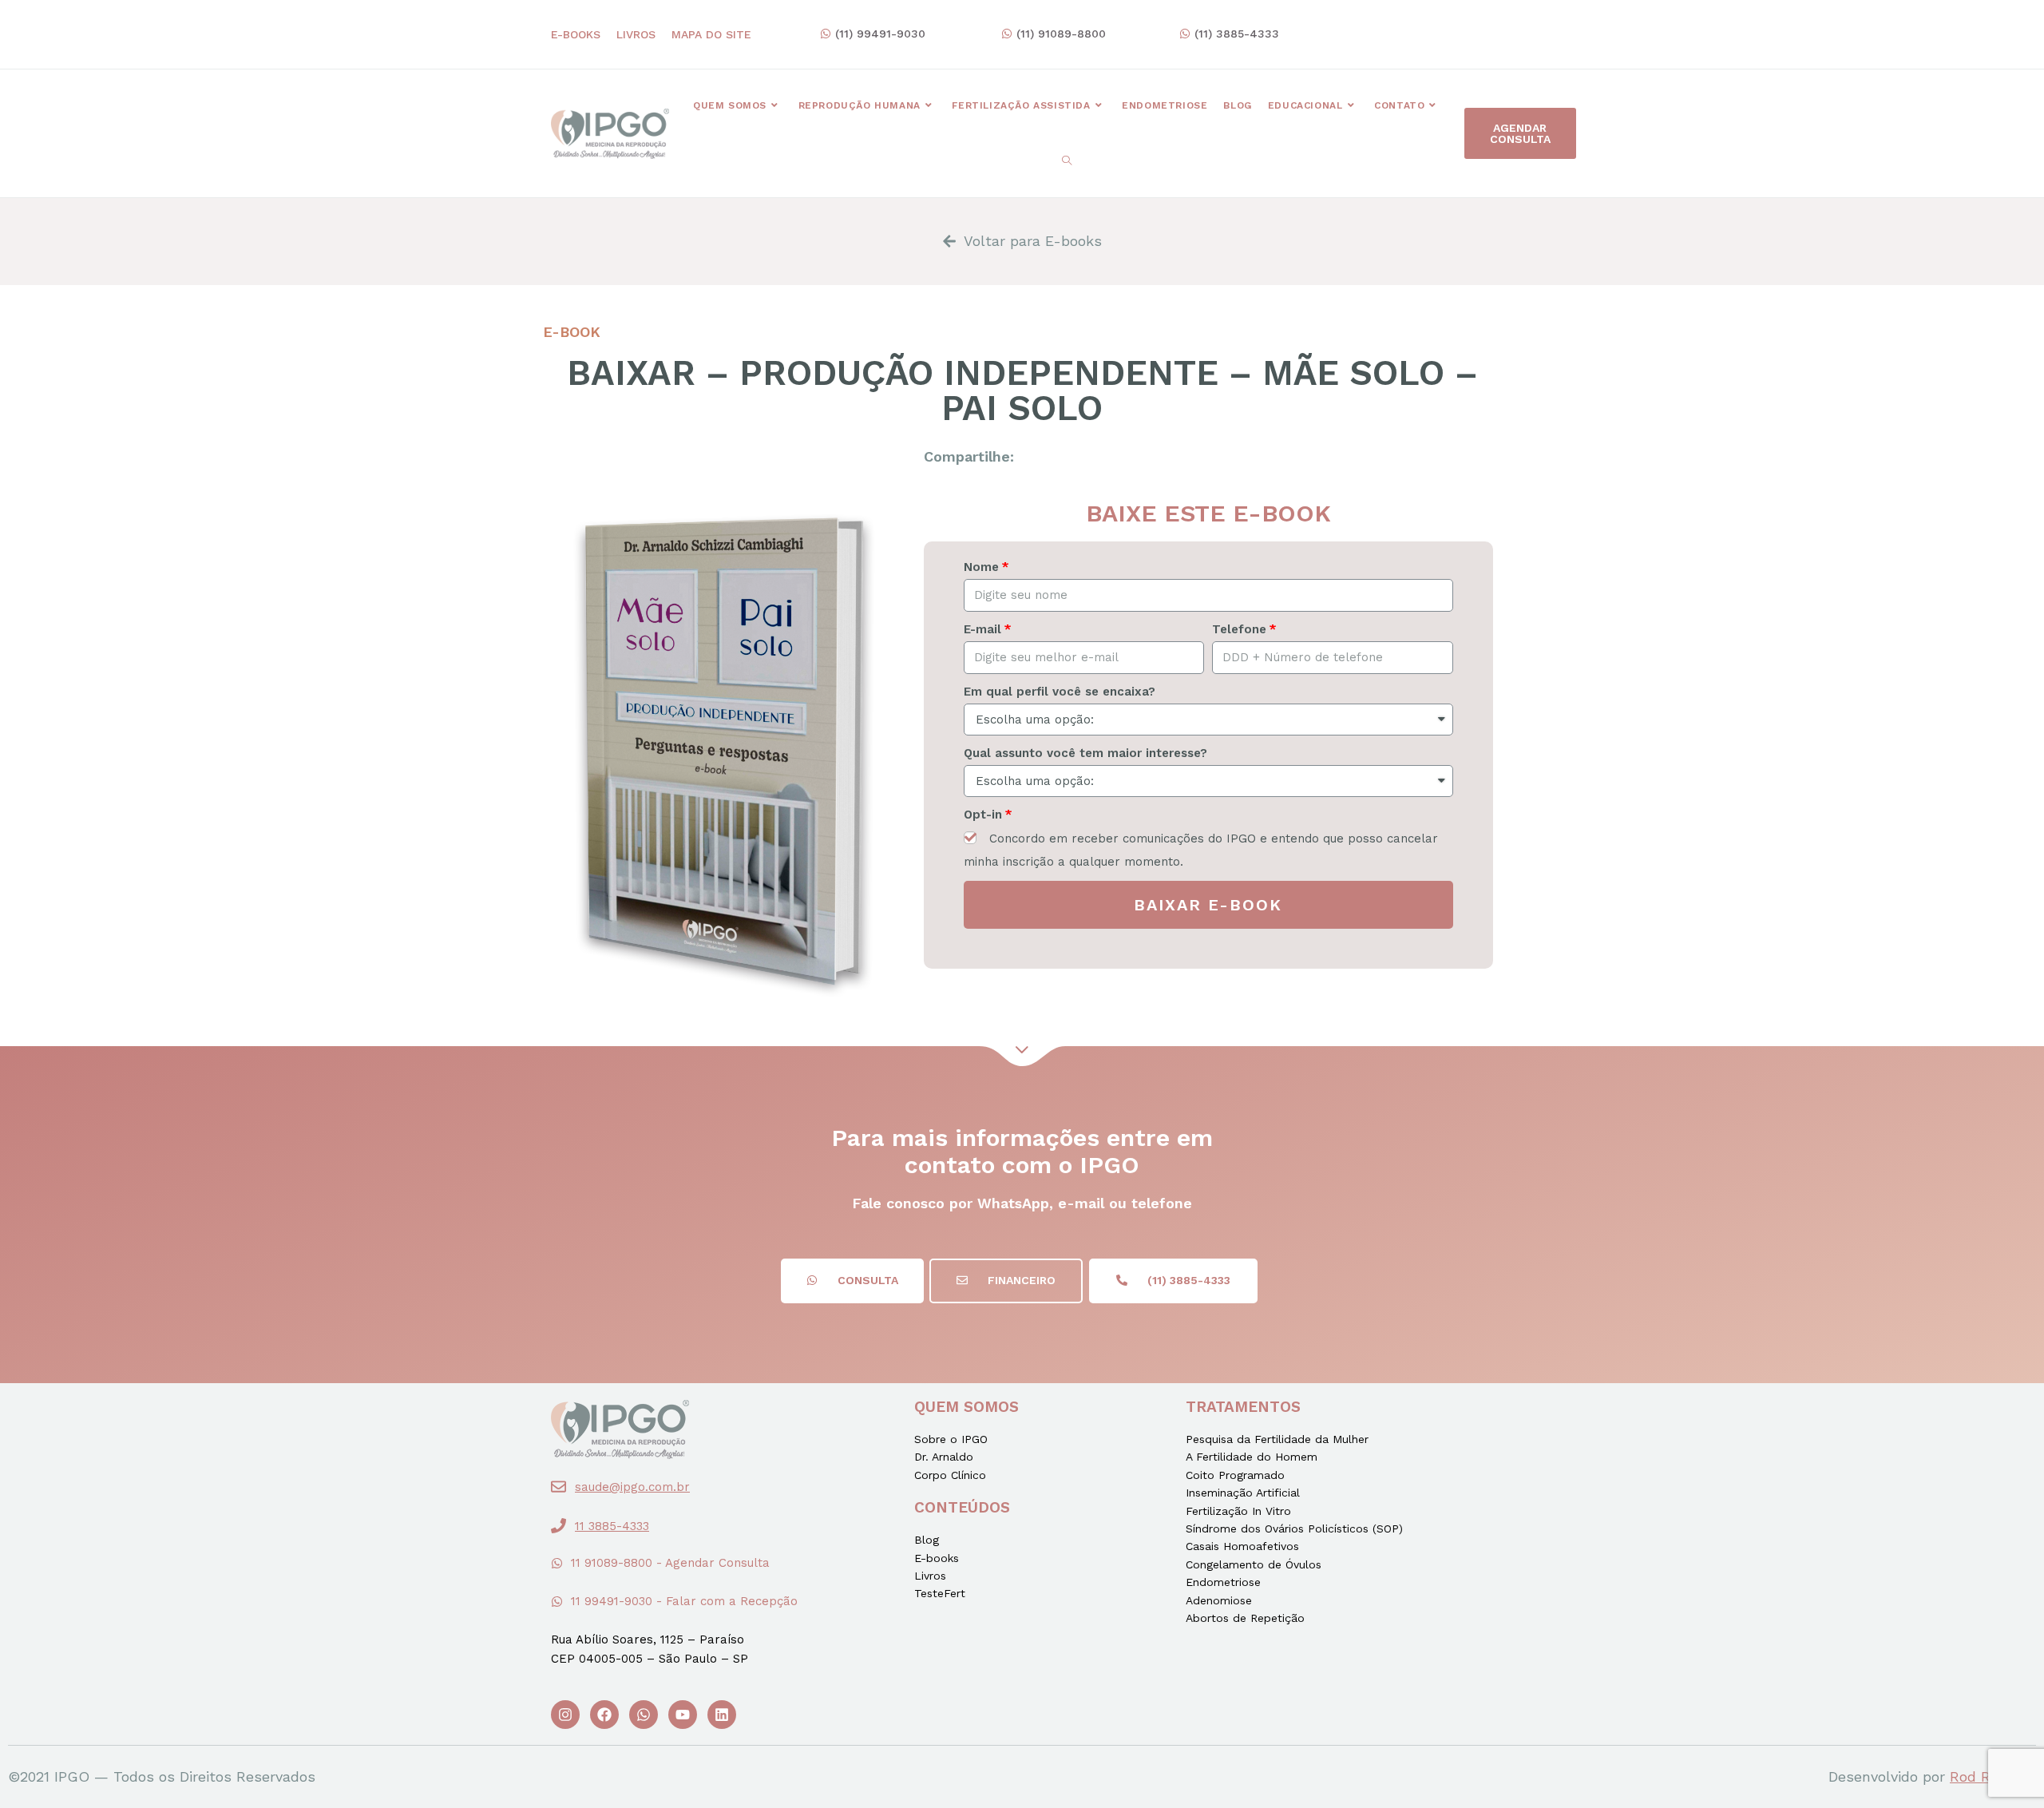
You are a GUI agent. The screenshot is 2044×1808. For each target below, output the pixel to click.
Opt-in (983, 815)
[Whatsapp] (644, 1715)
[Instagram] (565, 1715)
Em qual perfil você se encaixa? (1060, 692)
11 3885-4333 (612, 1526)
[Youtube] (683, 1715)
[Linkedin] (722, 1715)
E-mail (982, 629)
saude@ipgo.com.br (632, 1487)
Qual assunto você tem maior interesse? (1085, 753)
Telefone (1239, 629)
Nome (981, 567)
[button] (873, 34)
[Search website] (1067, 161)
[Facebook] (604, 1715)
